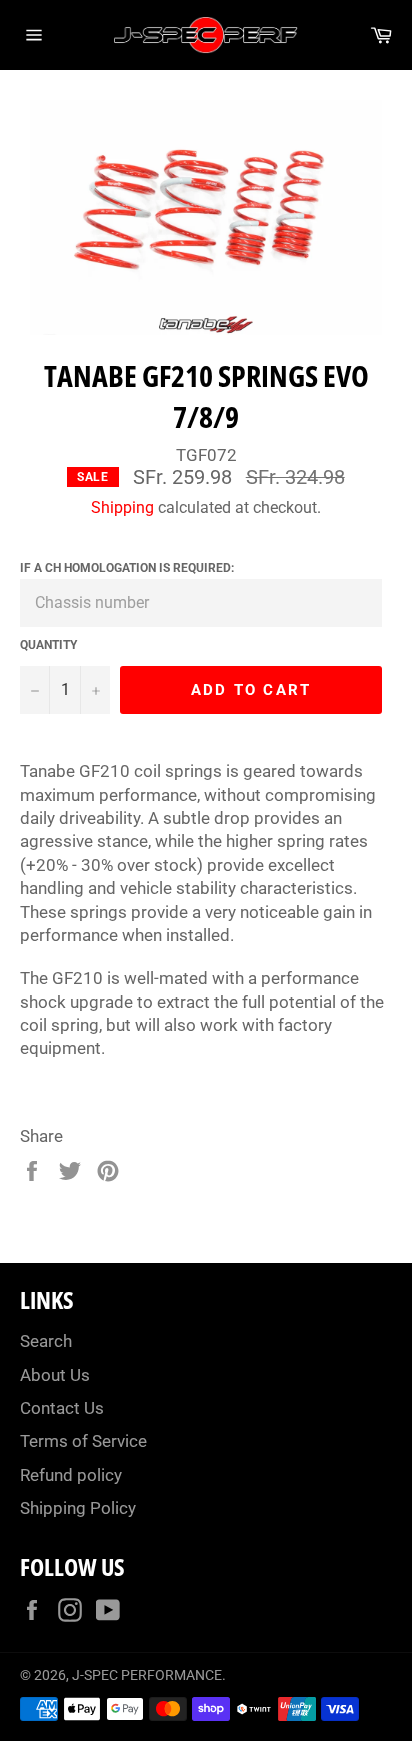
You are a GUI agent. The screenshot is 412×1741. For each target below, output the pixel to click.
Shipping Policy (78, 1508)
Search (46, 1341)
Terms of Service (83, 1441)
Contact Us (62, 1408)
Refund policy (71, 1475)
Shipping (122, 507)
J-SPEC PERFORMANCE (147, 1675)
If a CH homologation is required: (127, 568)
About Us (55, 1375)
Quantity (48, 645)
